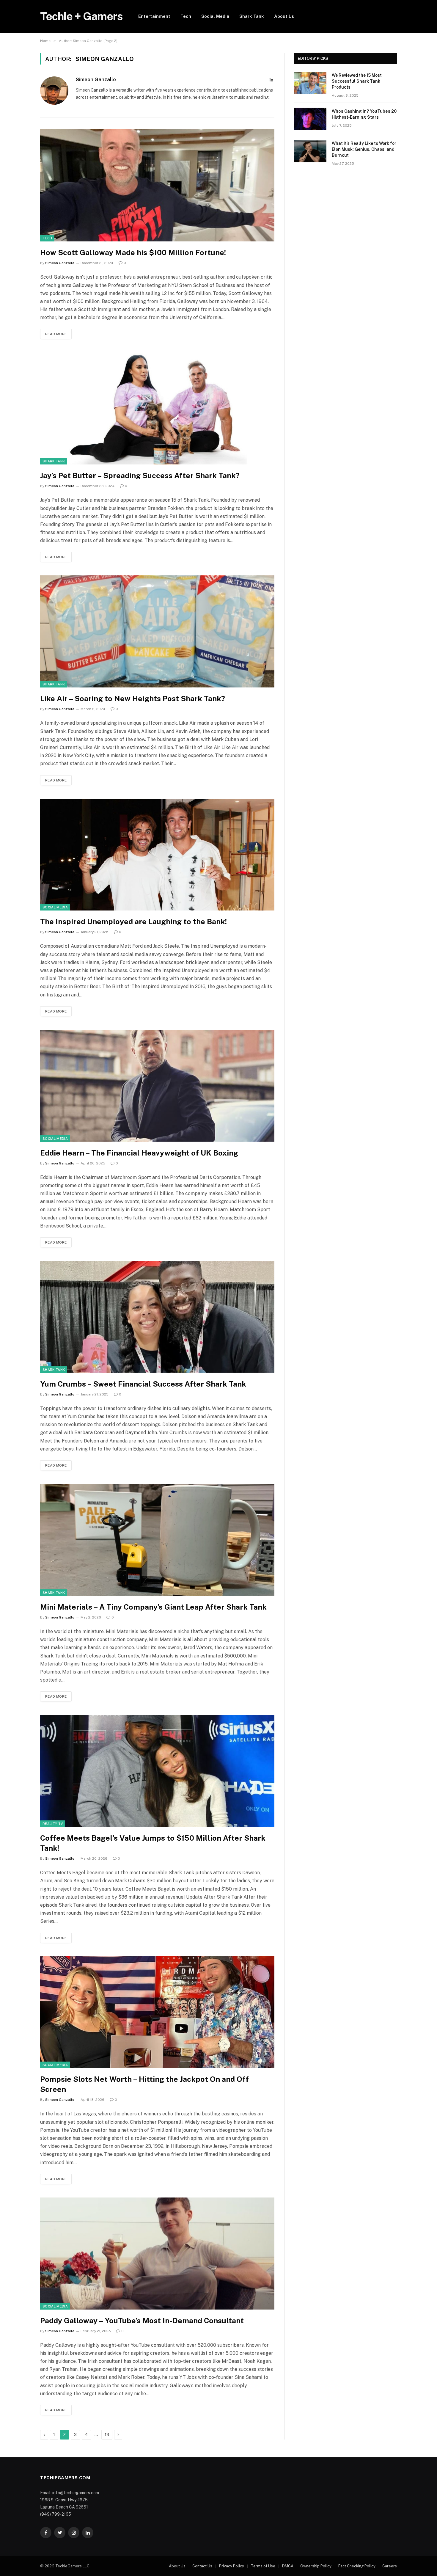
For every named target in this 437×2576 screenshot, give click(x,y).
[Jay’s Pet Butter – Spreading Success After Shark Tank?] (157, 408)
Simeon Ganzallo (96, 79)
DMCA (288, 2566)
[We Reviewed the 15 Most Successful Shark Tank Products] (310, 83)
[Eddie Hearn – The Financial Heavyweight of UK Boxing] (157, 1086)
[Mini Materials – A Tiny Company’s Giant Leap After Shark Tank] (157, 1540)
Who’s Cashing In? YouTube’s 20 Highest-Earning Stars (364, 114)
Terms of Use (263, 2566)
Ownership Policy (316, 2566)
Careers (390, 2566)
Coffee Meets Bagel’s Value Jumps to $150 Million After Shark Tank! (153, 1843)
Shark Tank (252, 16)
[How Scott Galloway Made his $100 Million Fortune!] (157, 185)
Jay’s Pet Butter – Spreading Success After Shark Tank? (140, 475)
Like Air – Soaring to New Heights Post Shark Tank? (133, 698)
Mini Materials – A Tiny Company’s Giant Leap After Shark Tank (153, 1607)
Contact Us (202, 2566)
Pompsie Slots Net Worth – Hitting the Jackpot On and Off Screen (144, 2084)
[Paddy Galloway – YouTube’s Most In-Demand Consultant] (157, 2254)
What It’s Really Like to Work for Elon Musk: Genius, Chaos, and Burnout (364, 149)
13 (107, 2435)
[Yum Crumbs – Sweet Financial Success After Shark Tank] (157, 1317)
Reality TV (53, 1824)
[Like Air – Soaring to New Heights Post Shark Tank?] (157, 631)
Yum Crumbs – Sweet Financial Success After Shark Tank (143, 1384)
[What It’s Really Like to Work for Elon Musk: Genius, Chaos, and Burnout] (310, 151)
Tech (186, 16)
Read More (56, 334)
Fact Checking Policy (357, 2566)
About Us (284, 16)
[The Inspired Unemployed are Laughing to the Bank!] (157, 855)
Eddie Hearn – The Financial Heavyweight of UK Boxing (139, 1153)
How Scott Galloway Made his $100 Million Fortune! (133, 252)
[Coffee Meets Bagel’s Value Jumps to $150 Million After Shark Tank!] (157, 1771)
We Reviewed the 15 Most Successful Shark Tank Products (357, 81)
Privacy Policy (232, 2566)
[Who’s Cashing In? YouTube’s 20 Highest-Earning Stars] (310, 119)
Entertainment (154, 16)
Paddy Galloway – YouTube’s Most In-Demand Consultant (142, 2321)
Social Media (215, 16)
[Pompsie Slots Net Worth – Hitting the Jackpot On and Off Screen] (157, 2012)
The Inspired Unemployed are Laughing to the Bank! (133, 922)
